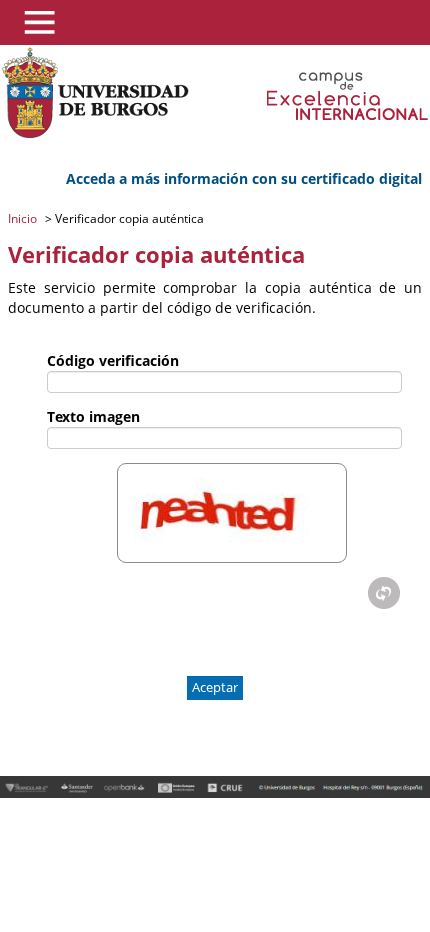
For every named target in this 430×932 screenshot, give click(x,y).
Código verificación (113, 360)
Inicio (24, 218)
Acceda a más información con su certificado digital (244, 178)
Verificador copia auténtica (128, 218)
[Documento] (384, 593)
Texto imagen (93, 416)
